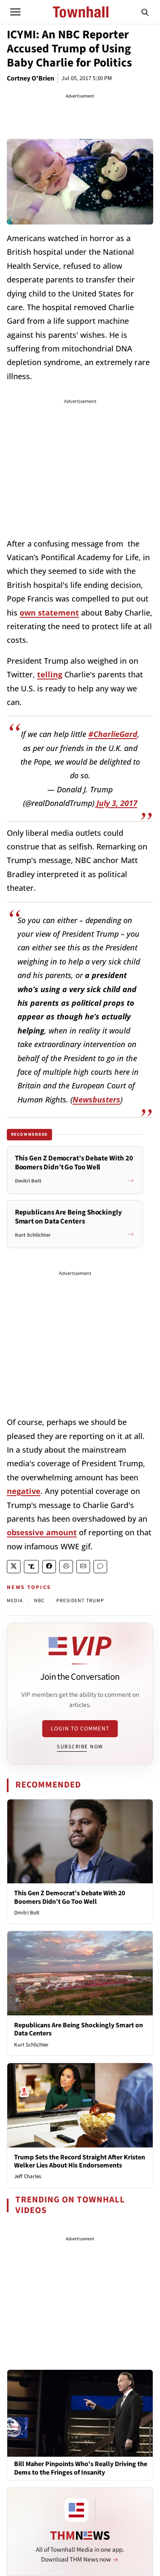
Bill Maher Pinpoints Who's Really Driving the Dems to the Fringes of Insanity (81, 2468)
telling (50, 674)
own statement (49, 613)
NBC (40, 1601)
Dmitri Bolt (27, 1913)
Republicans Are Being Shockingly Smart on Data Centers (79, 2029)
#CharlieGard (113, 734)
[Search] (145, 12)
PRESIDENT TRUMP (80, 1601)
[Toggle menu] (15, 12)
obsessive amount (42, 1532)
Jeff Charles (28, 2176)
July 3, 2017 (117, 803)
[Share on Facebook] (49, 1567)
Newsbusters (96, 1099)
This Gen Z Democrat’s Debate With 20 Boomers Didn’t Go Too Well (70, 1897)
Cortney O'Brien (31, 78)
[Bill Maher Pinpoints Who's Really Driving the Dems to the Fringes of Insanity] (80, 2413)
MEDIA (15, 1601)
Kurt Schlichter (31, 2045)
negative (24, 1491)
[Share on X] (14, 1567)
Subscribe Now (80, 1747)
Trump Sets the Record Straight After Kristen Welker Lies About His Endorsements (80, 2161)
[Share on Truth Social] (31, 1567)
